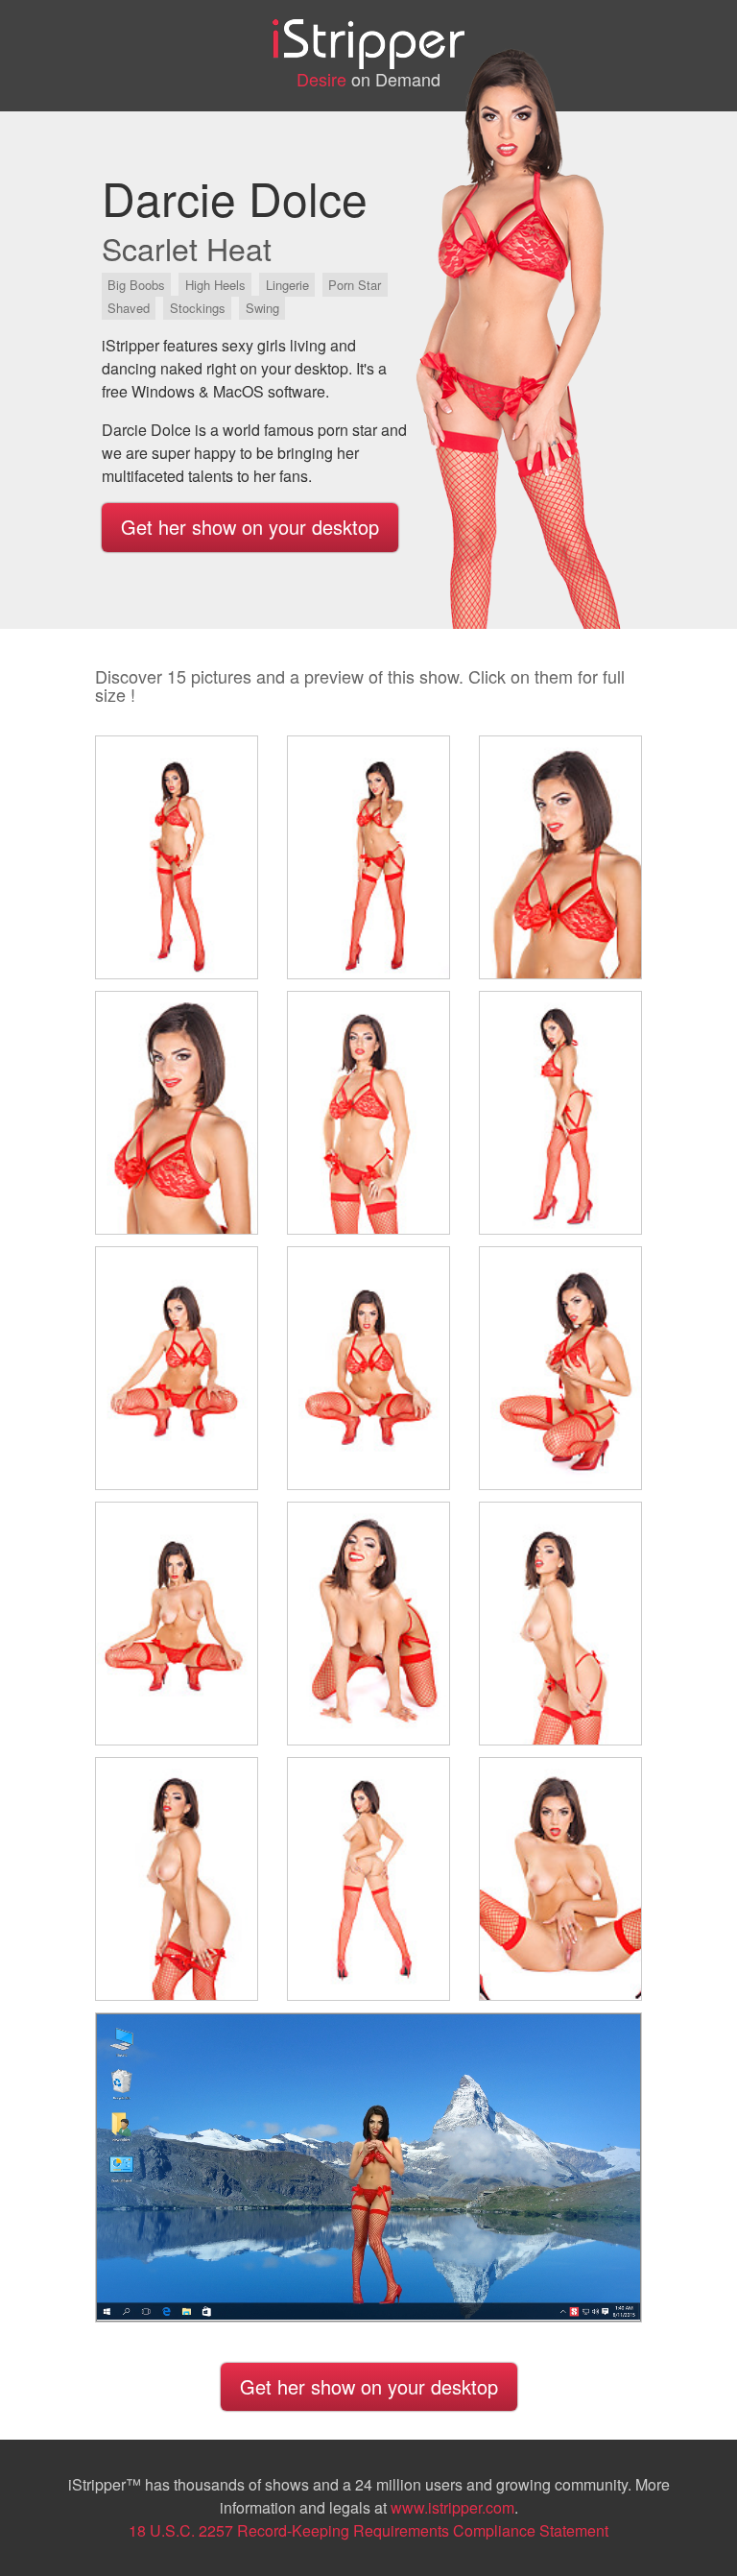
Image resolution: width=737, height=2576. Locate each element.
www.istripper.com (452, 2507)
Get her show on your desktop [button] (250, 527)
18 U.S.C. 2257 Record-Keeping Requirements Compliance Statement (368, 2530)
